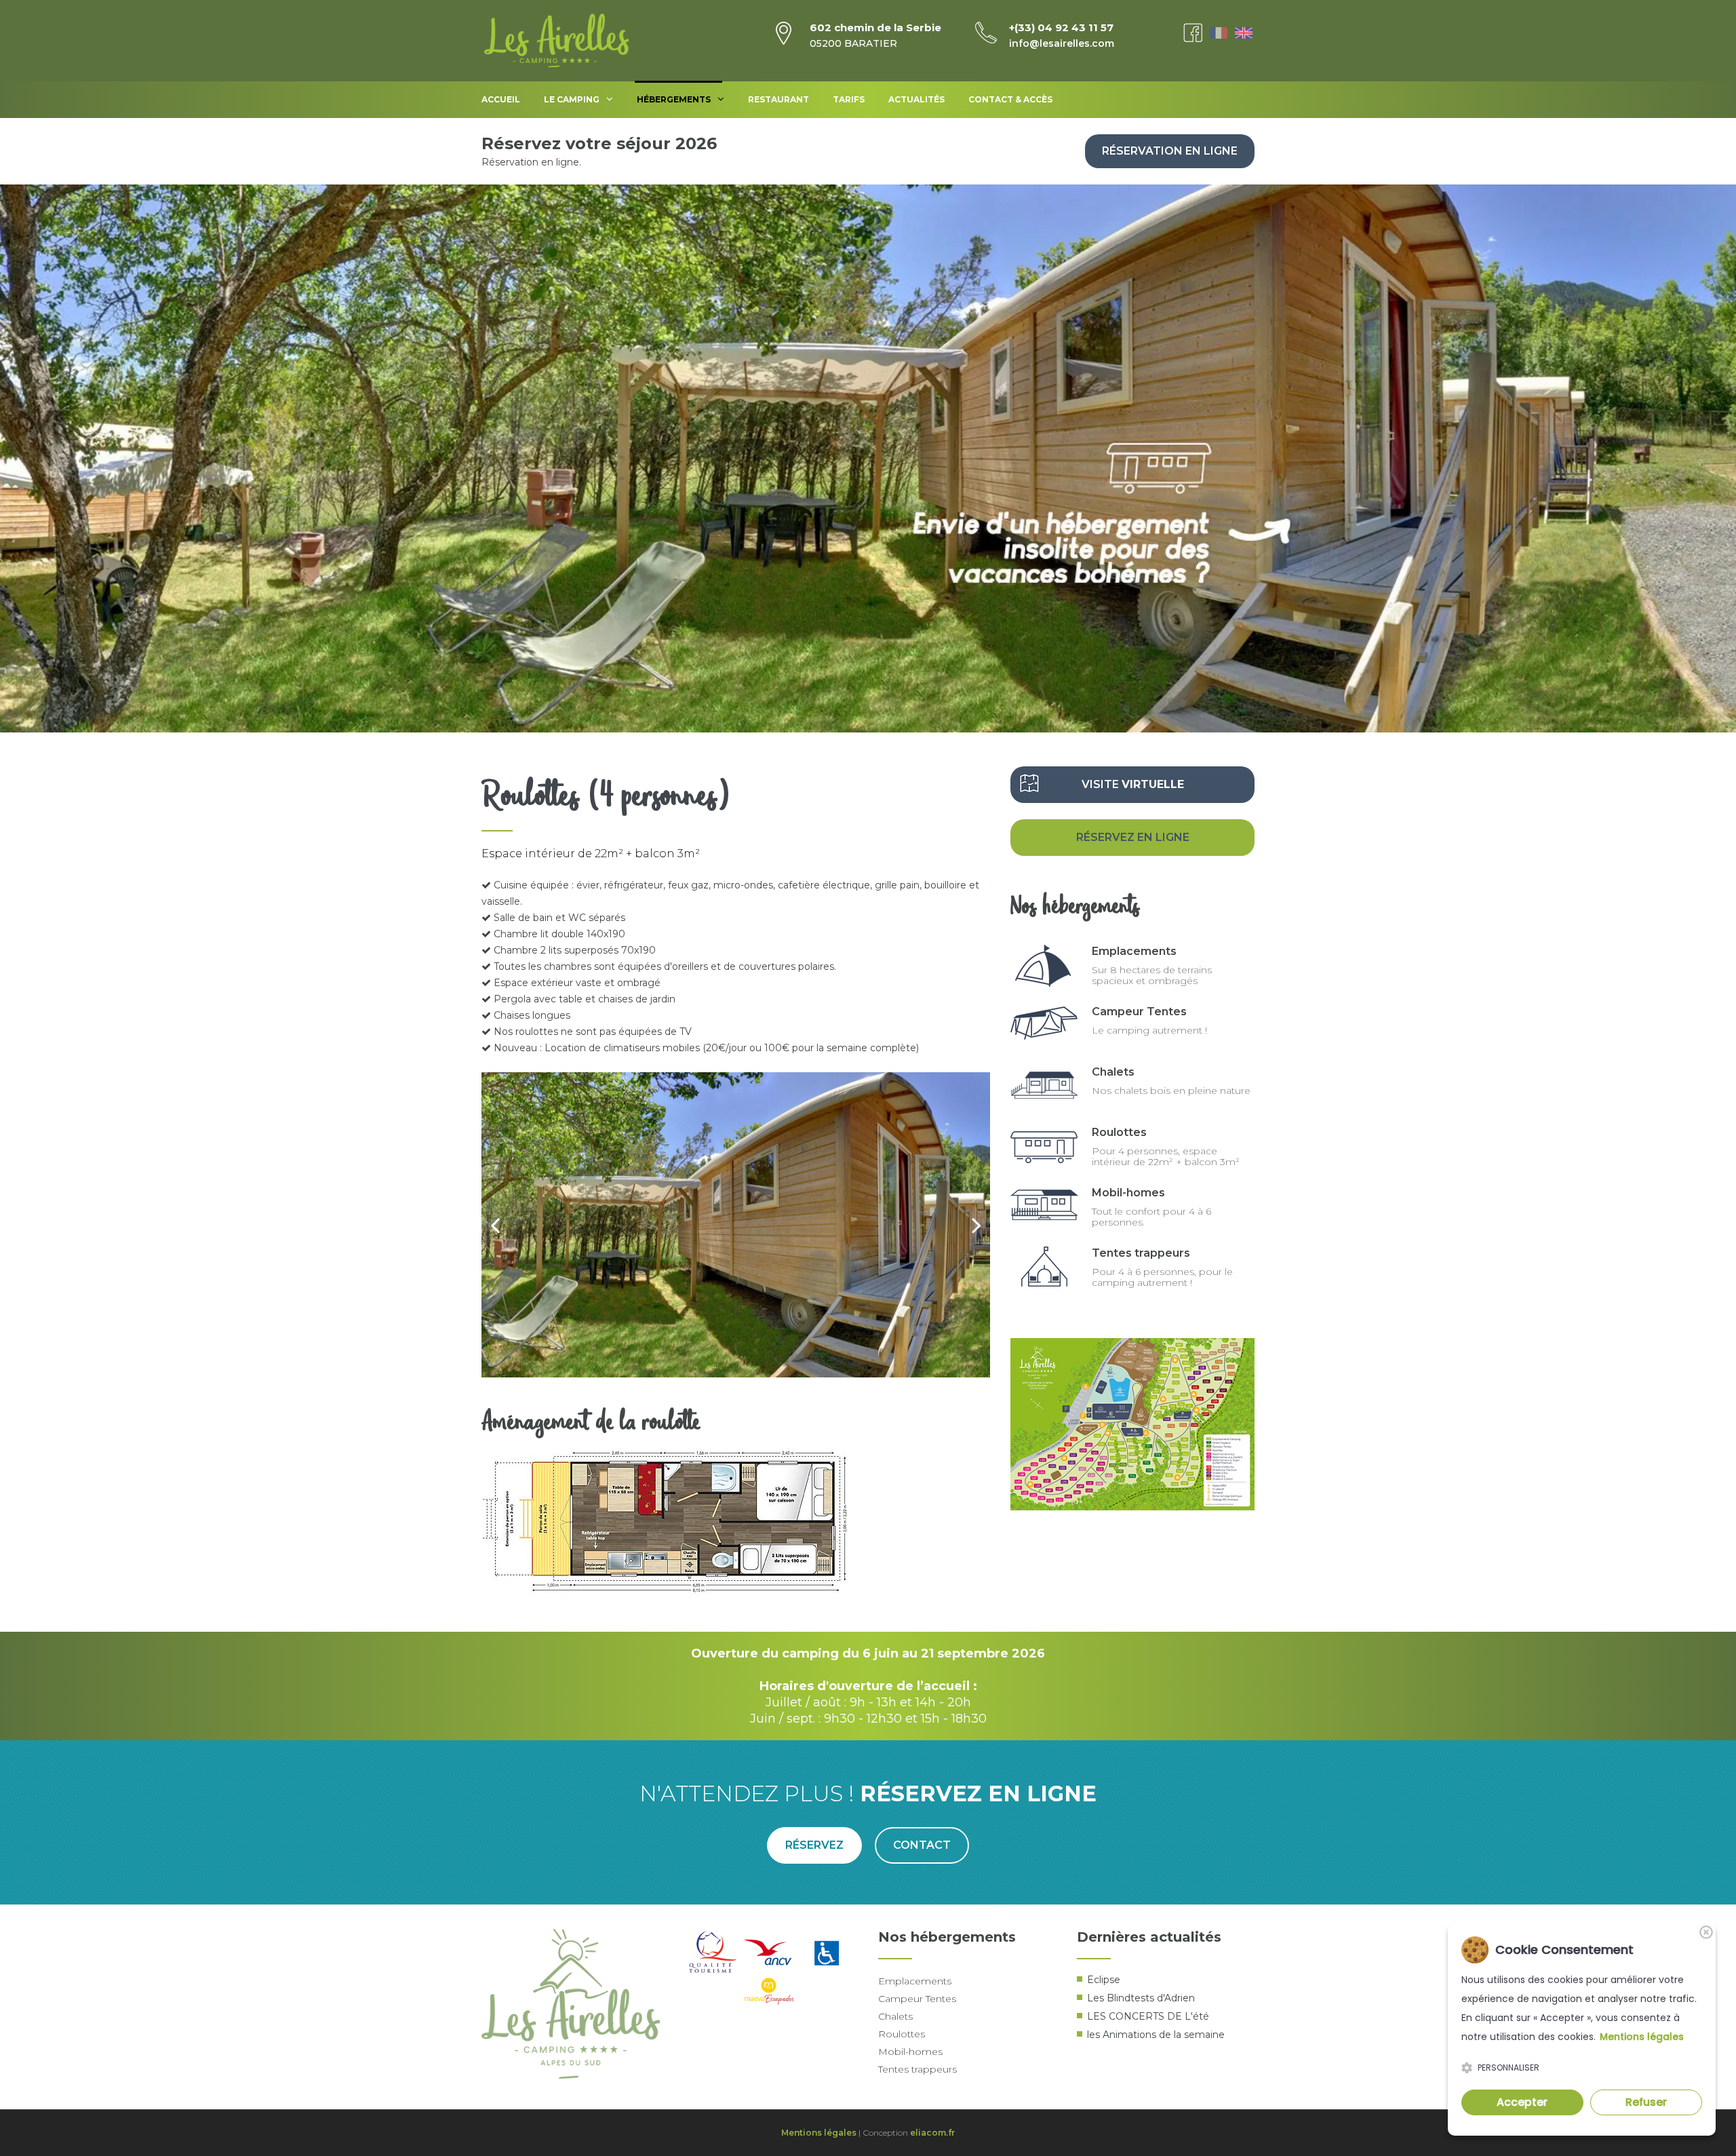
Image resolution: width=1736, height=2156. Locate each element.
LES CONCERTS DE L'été (1148, 2016)
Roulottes (1119, 1132)
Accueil (501, 99)
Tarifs (849, 99)
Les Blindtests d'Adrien (1141, 1998)
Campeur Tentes (1139, 1012)
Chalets (1113, 1072)
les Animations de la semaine (1156, 2035)
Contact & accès (1010, 99)
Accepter (1522, 2102)
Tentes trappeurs (1141, 1253)
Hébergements (674, 99)
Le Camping (572, 99)
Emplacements (1134, 951)
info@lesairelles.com (1062, 43)
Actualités (916, 99)
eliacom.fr (932, 2133)
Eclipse (1104, 1980)
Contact (922, 1845)
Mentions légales (819, 2133)
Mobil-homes (1128, 1193)
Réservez (814, 1845)
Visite (1133, 784)
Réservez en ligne (1133, 837)
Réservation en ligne (1170, 151)
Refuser (1646, 2102)
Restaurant (778, 99)
